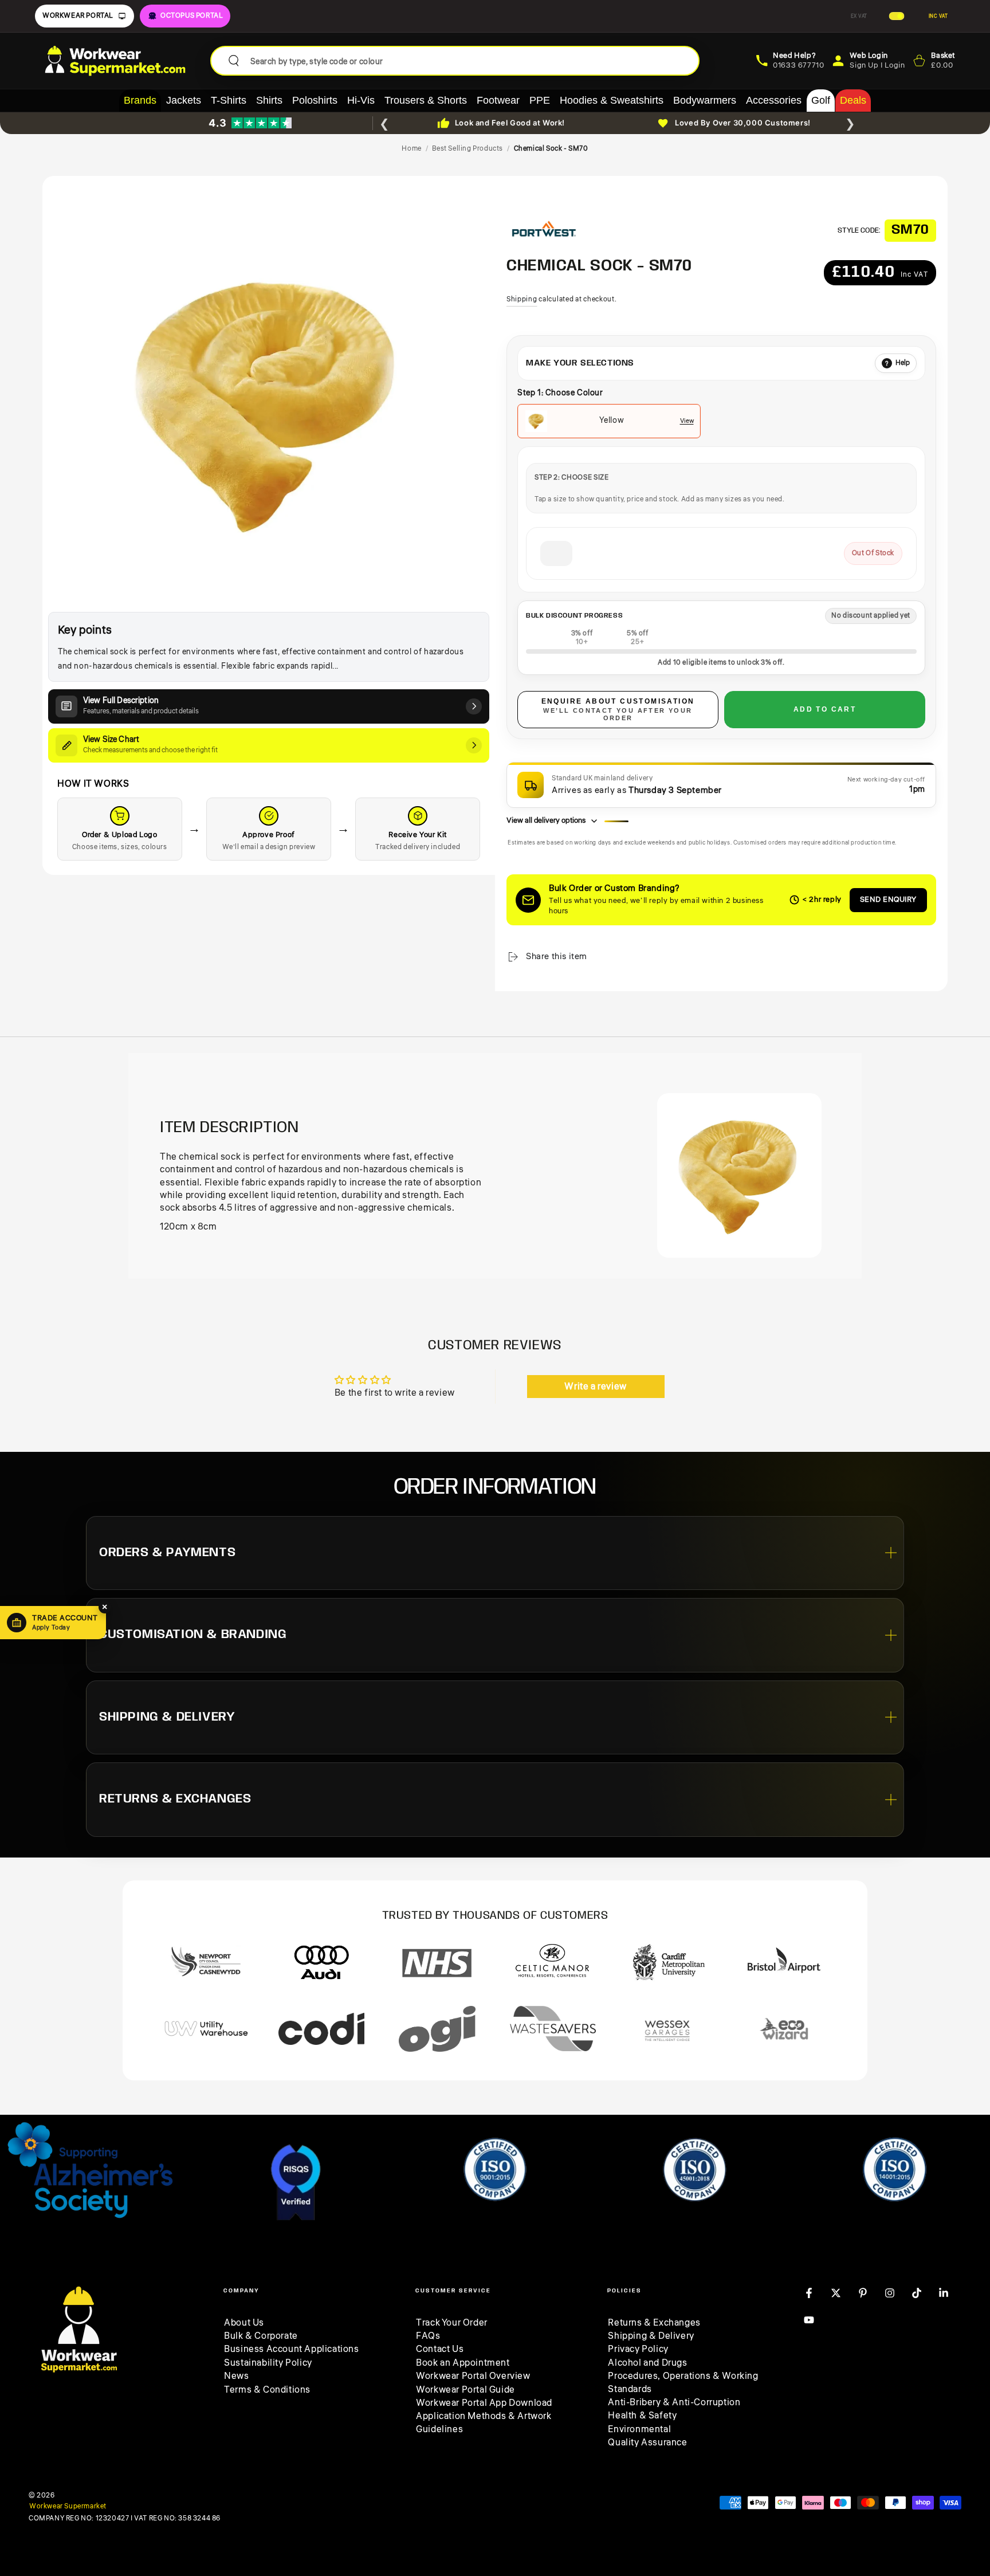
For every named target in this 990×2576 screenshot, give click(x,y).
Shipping (522, 299)
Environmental (639, 2429)
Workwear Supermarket (68, 2507)
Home (411, 149)
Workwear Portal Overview (473, 2376)
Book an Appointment (463, 2363)
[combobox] (470, 61)
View (687, 421)
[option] (609, 421)
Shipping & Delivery (651, 2336)
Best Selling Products (467, 149)
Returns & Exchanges (654, 2323)
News (236, 2376)
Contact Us (440, 2349)
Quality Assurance (647, 2443)
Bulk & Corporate (261, 2336)
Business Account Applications (291, 2349)
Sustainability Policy (268, 2363)
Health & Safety (642, 2416)
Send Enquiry (888, 900)
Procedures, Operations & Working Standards (683, 2382)
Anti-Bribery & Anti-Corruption (674, 2402)
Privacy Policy (638, 2349)
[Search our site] (234, 61)
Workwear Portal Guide (465, 2390)
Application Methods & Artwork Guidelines (484, 2422)
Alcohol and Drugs (647, 2363)
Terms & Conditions (267, 2390)
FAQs (428, 2336)
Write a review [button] (595, 1387)
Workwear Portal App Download (484, 2403)
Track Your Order (452, 2323)
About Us (244, 2323)
